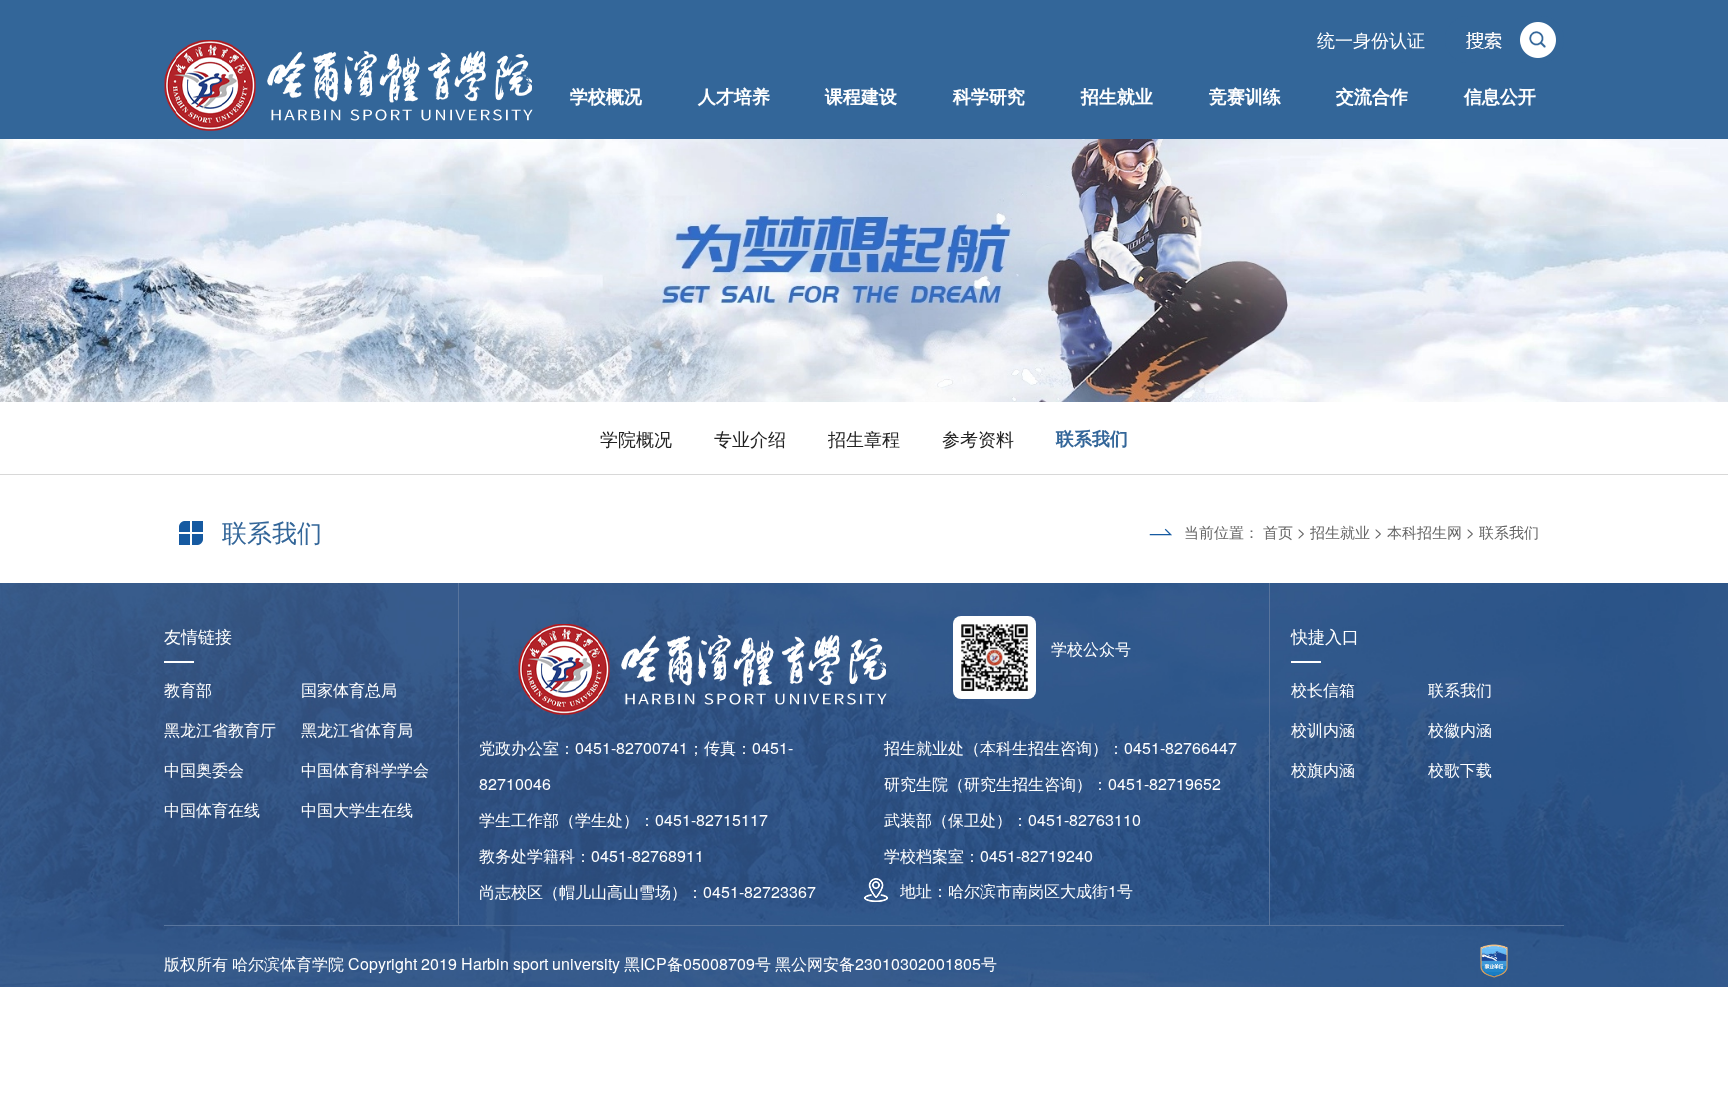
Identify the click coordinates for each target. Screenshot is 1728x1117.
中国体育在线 (212, 809)
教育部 (188, 689)
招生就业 (1117, 96)
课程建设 (861, 96)
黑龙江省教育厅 (220, 729)
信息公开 (1500, 96)
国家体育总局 (349, 689)
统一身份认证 (1371, 39)
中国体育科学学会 (365, 769)
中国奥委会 (204, 769)
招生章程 (864, 438)
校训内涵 (1323, 729)
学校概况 (606, 96)
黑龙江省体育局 (357, 729)
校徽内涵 (1460, 729)
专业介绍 (750, 438)
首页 (1278, 531)
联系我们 (1092, 438)
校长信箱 (1323, 689)
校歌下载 (1460, 769)
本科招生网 (1424, 531)
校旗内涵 (1323, 769)
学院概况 (636, 438)
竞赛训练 (1245, 96)
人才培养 (734, 96)
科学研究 (989, 96)
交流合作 (1372, 96)
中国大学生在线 (357, 809)
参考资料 (978, 438)
